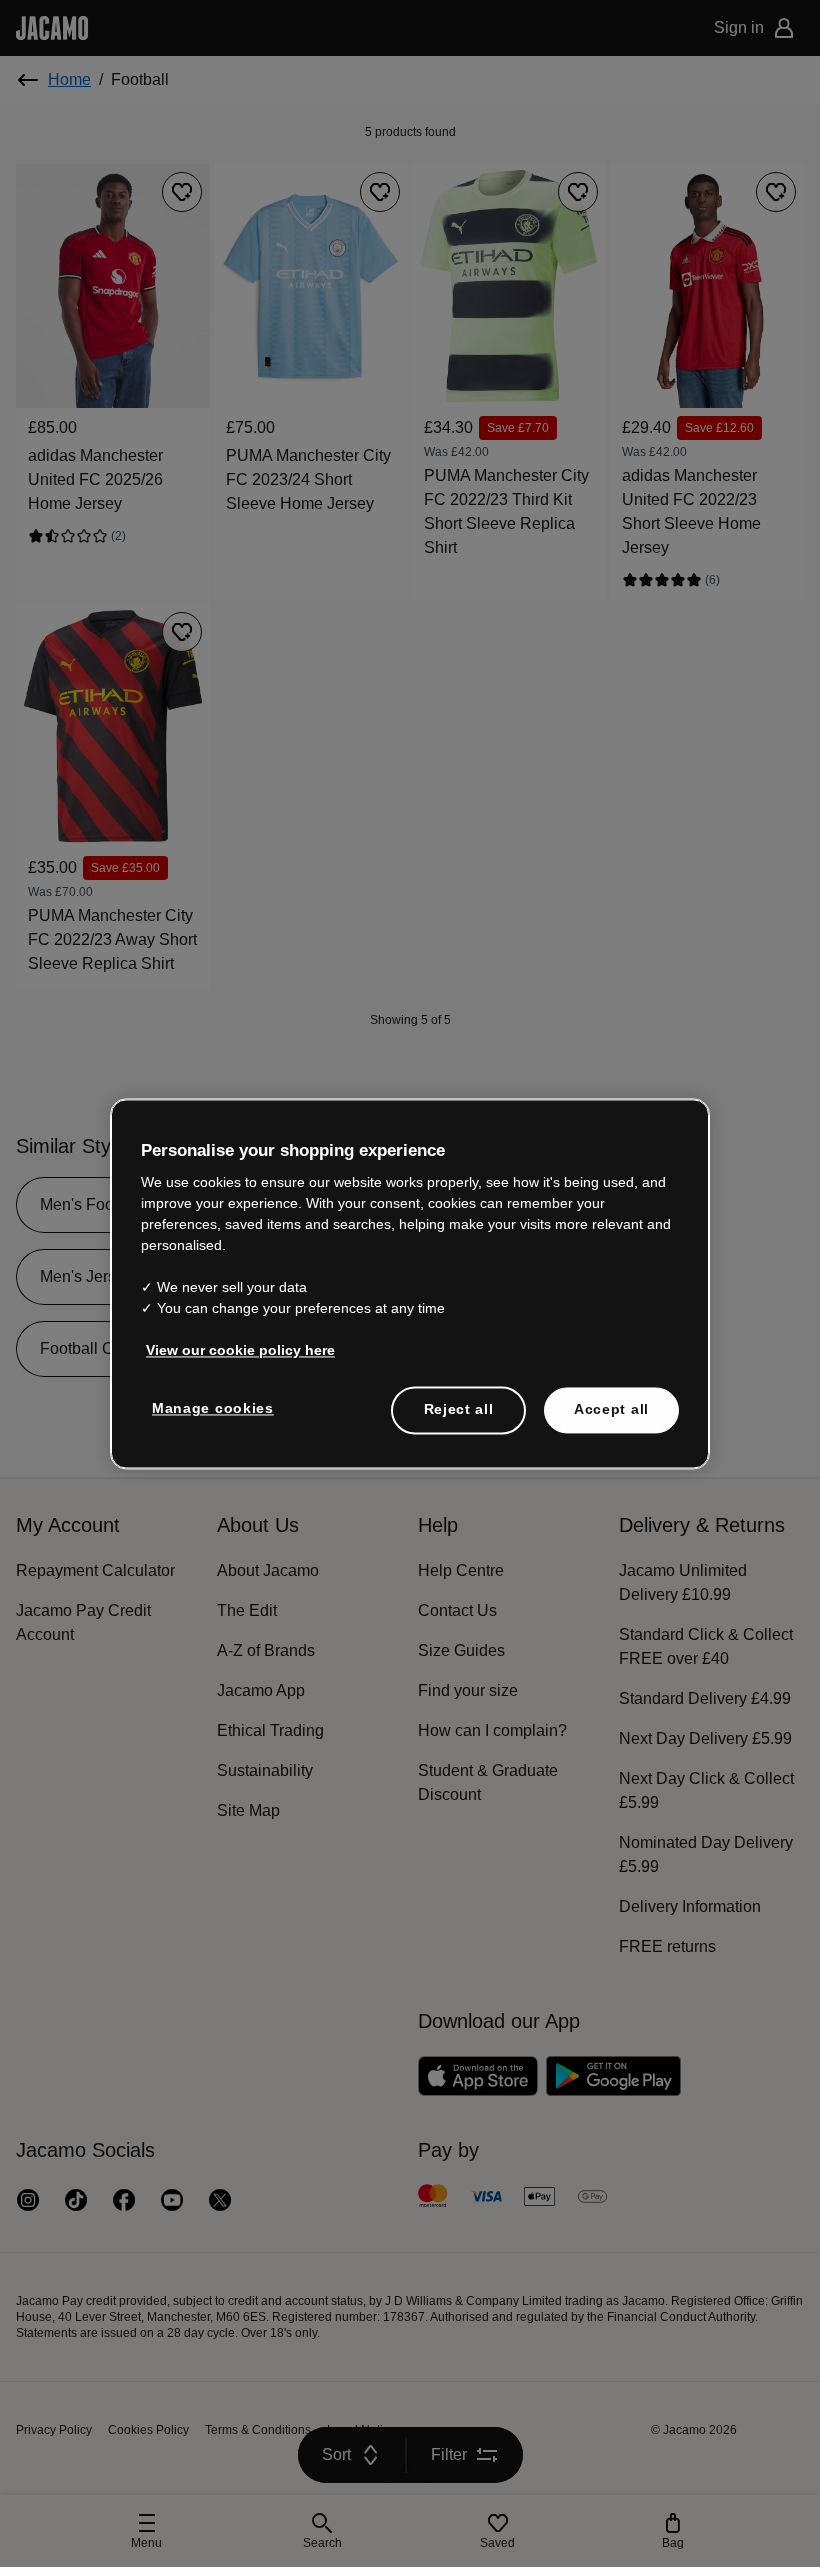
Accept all (611, 1409)
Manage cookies (213, 1408)
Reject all (459, 1409)
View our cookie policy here (240, 1350)
